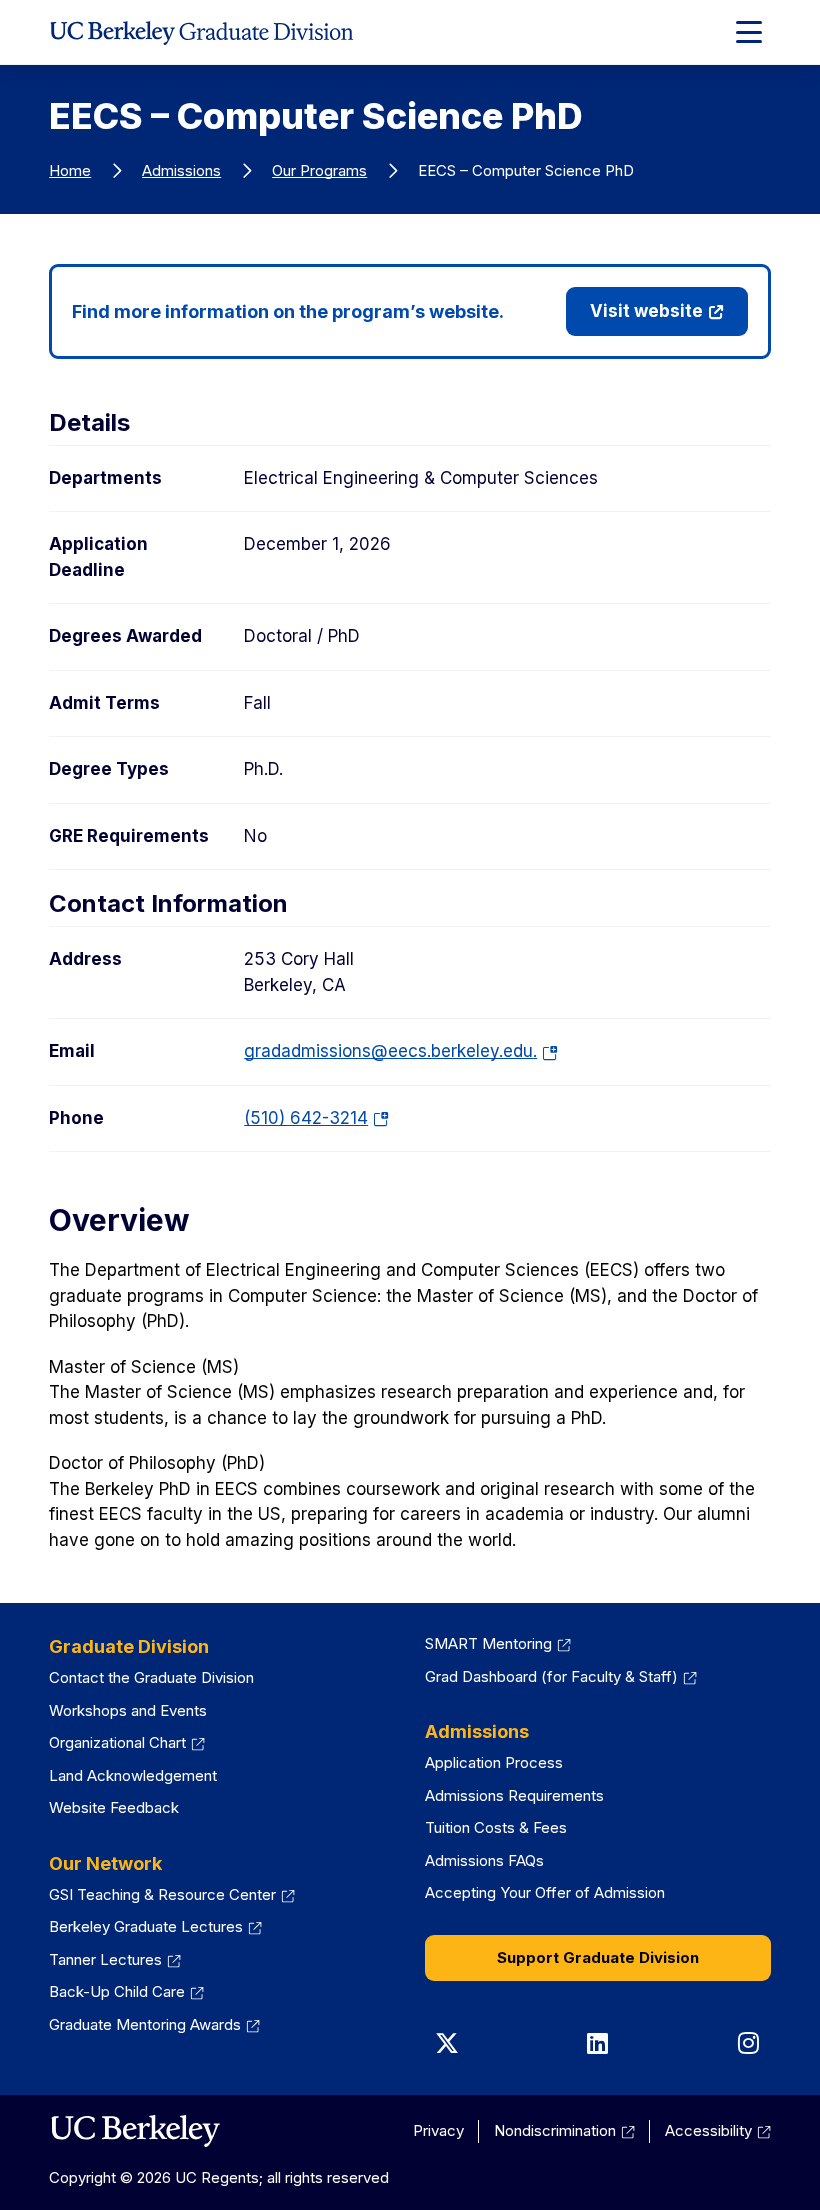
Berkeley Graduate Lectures (146, 1926)
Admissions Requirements (514, 1795)
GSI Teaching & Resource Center (162, 1894)
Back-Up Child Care (117, 1991)
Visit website (646, 311)
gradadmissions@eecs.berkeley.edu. (398, 1051)
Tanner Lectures (105, 1959)
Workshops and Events (128, 1710)
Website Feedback (114, 1807)
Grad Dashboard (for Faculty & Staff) (551, 1676)
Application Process (494, 1762)
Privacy (438, 2130)
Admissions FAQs (484, 1860)
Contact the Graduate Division (151, 1677)
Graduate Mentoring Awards (145, 2024)
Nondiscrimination (555, 2130)
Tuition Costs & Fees (496, 1827)
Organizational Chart (117, 1742)
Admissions (181, 170)
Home (70, 170)
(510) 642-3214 (313, 1118)
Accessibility (708, 2130)
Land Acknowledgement (133, 1775)
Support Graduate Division (598, 1957)
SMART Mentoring (488, 1643)
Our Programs (319, 170)
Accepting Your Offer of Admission (545, 1892)
